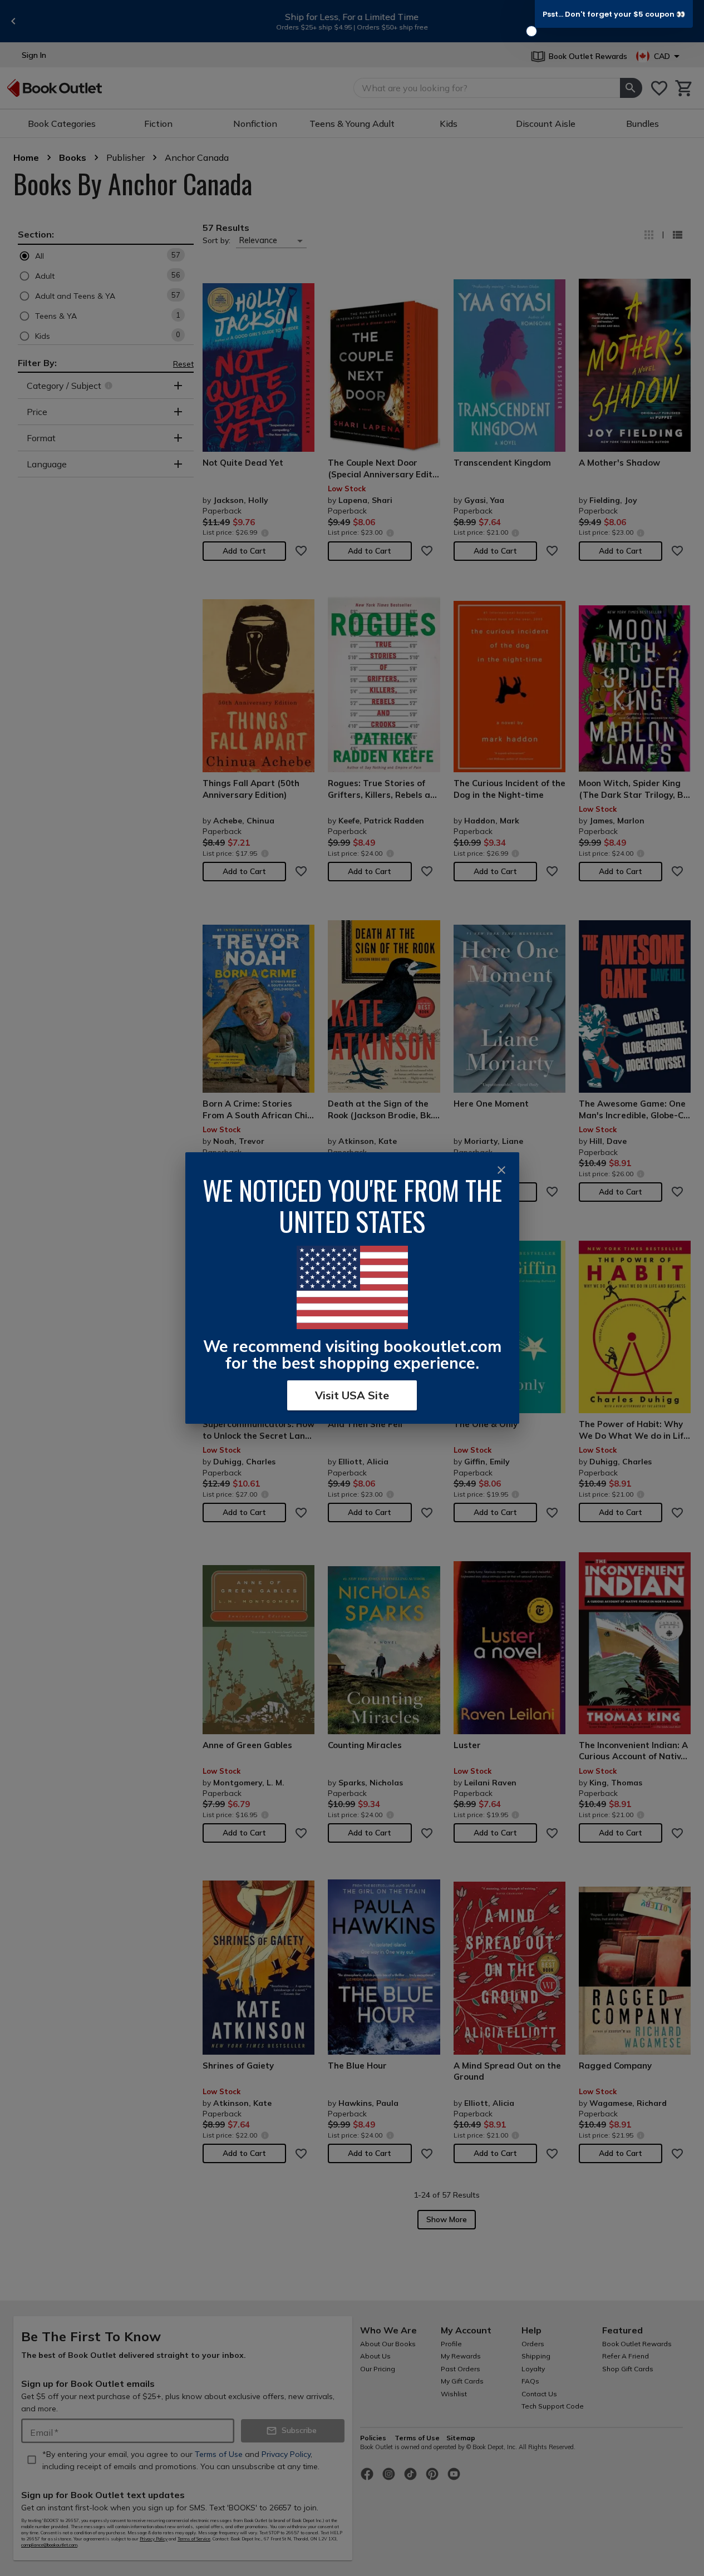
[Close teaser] (531, 31)
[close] (501, 1170)
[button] (614, 14)
